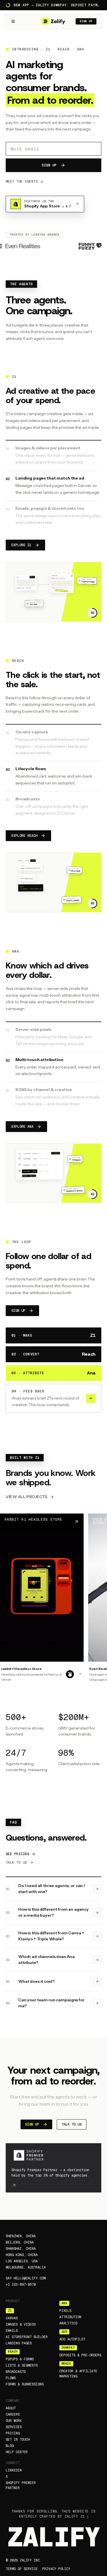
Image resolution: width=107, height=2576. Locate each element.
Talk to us (16, 1863)
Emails (12, 2331)
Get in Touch (18, 2440)
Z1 (10, 2311)
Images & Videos (21, 2324)
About (11, 2408)
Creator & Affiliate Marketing (78, 2374)
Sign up (86, 21)
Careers (13, 2414)
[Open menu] (13, 21)
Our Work (14, 2421)
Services (14, 2427)
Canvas (12, 2318)
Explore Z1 (21, 545)
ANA (64, 2303)
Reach (13, 2352)
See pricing (17, 1854)
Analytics (68, 2323)
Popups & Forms (20, 2359)
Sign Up (49, 165)
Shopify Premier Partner (21, 2485)
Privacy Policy (56, 2569)
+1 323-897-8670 (21, 2285)
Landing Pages (19, 2343)
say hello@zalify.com (26, 2278)
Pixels (65, 2311)
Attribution (70, 2317)
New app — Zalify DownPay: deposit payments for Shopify (57, 5)
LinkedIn (14, 2470)
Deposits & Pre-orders (80, 2355)
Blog (10, 2446)
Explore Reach (24, 836)
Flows (11, 2378)
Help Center (17, 2452)
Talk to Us (72, 2124)
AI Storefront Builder (27, 2337)
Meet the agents (22, 181)
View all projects (27, 1497)
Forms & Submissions (25, 2384)
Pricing (13, 2433)
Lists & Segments (22, 2365)
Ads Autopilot (72, 2339)
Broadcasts (16, 2372)
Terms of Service (22, 2569)
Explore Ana (22, 1127)
